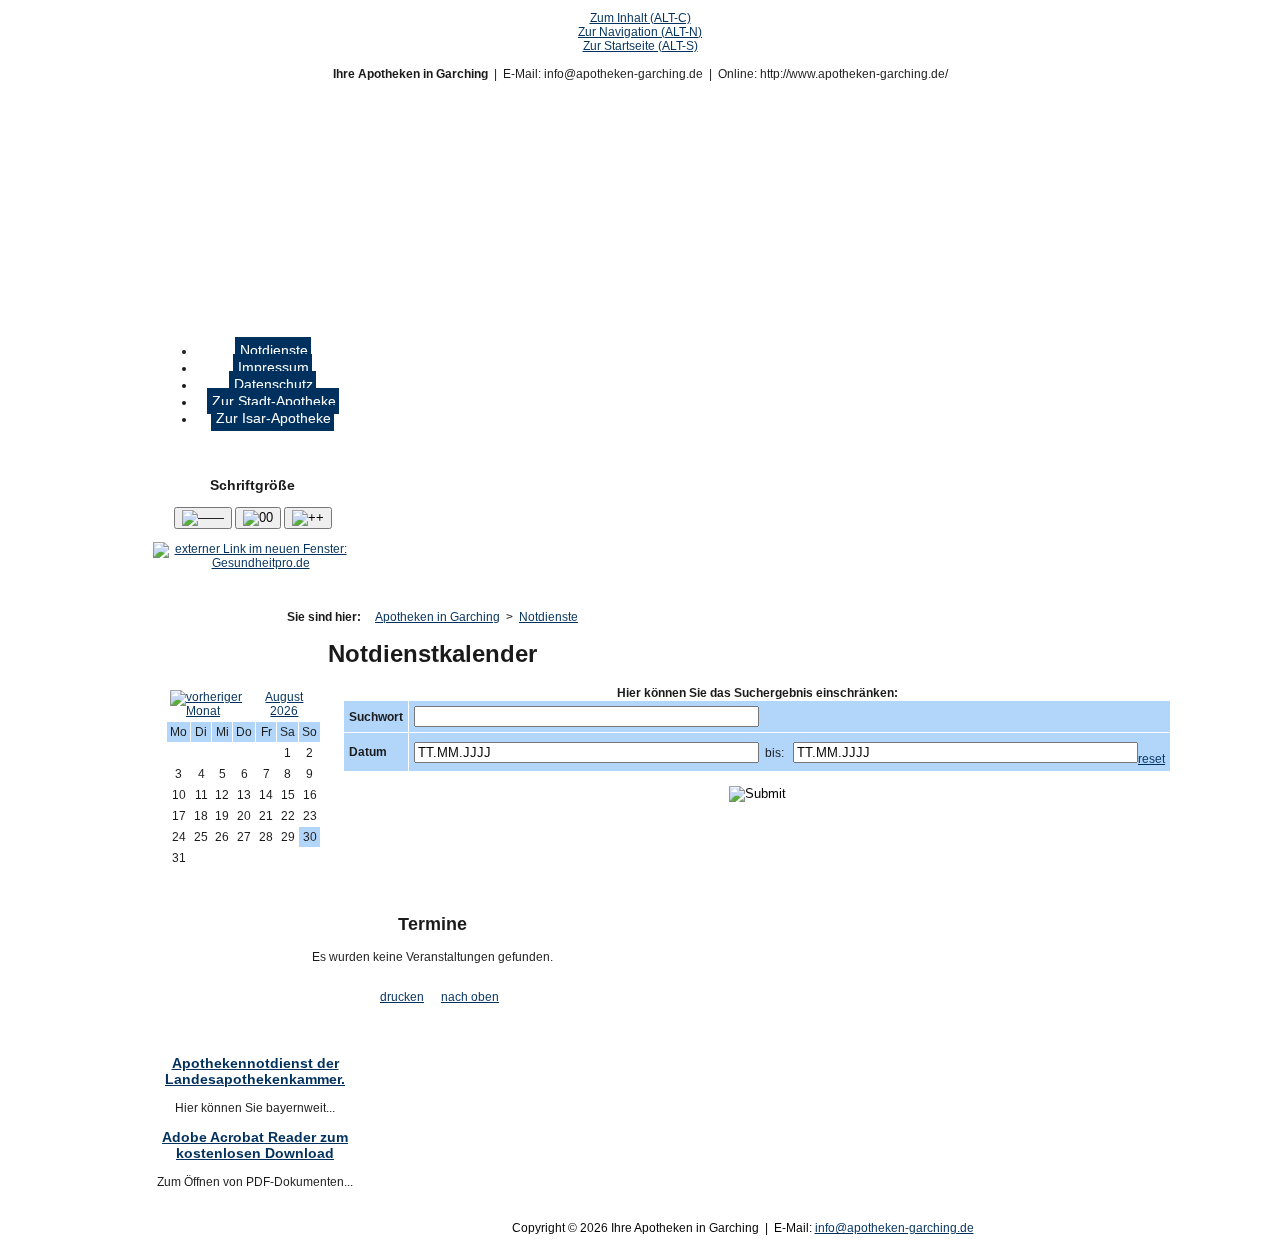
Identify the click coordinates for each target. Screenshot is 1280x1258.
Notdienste (548, 617)
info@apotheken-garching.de (894, 1228)
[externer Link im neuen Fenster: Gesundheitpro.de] (252, 563)
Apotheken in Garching (437, 617)
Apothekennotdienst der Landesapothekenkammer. (255, 1071)
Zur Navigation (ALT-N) (640, 32)
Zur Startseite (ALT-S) (640, 46)
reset (1151, 759)
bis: (774, 753)
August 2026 (284, 704)
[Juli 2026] (211, 711)
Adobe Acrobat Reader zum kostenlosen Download (255, 1145)
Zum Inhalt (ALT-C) (640, 18)
